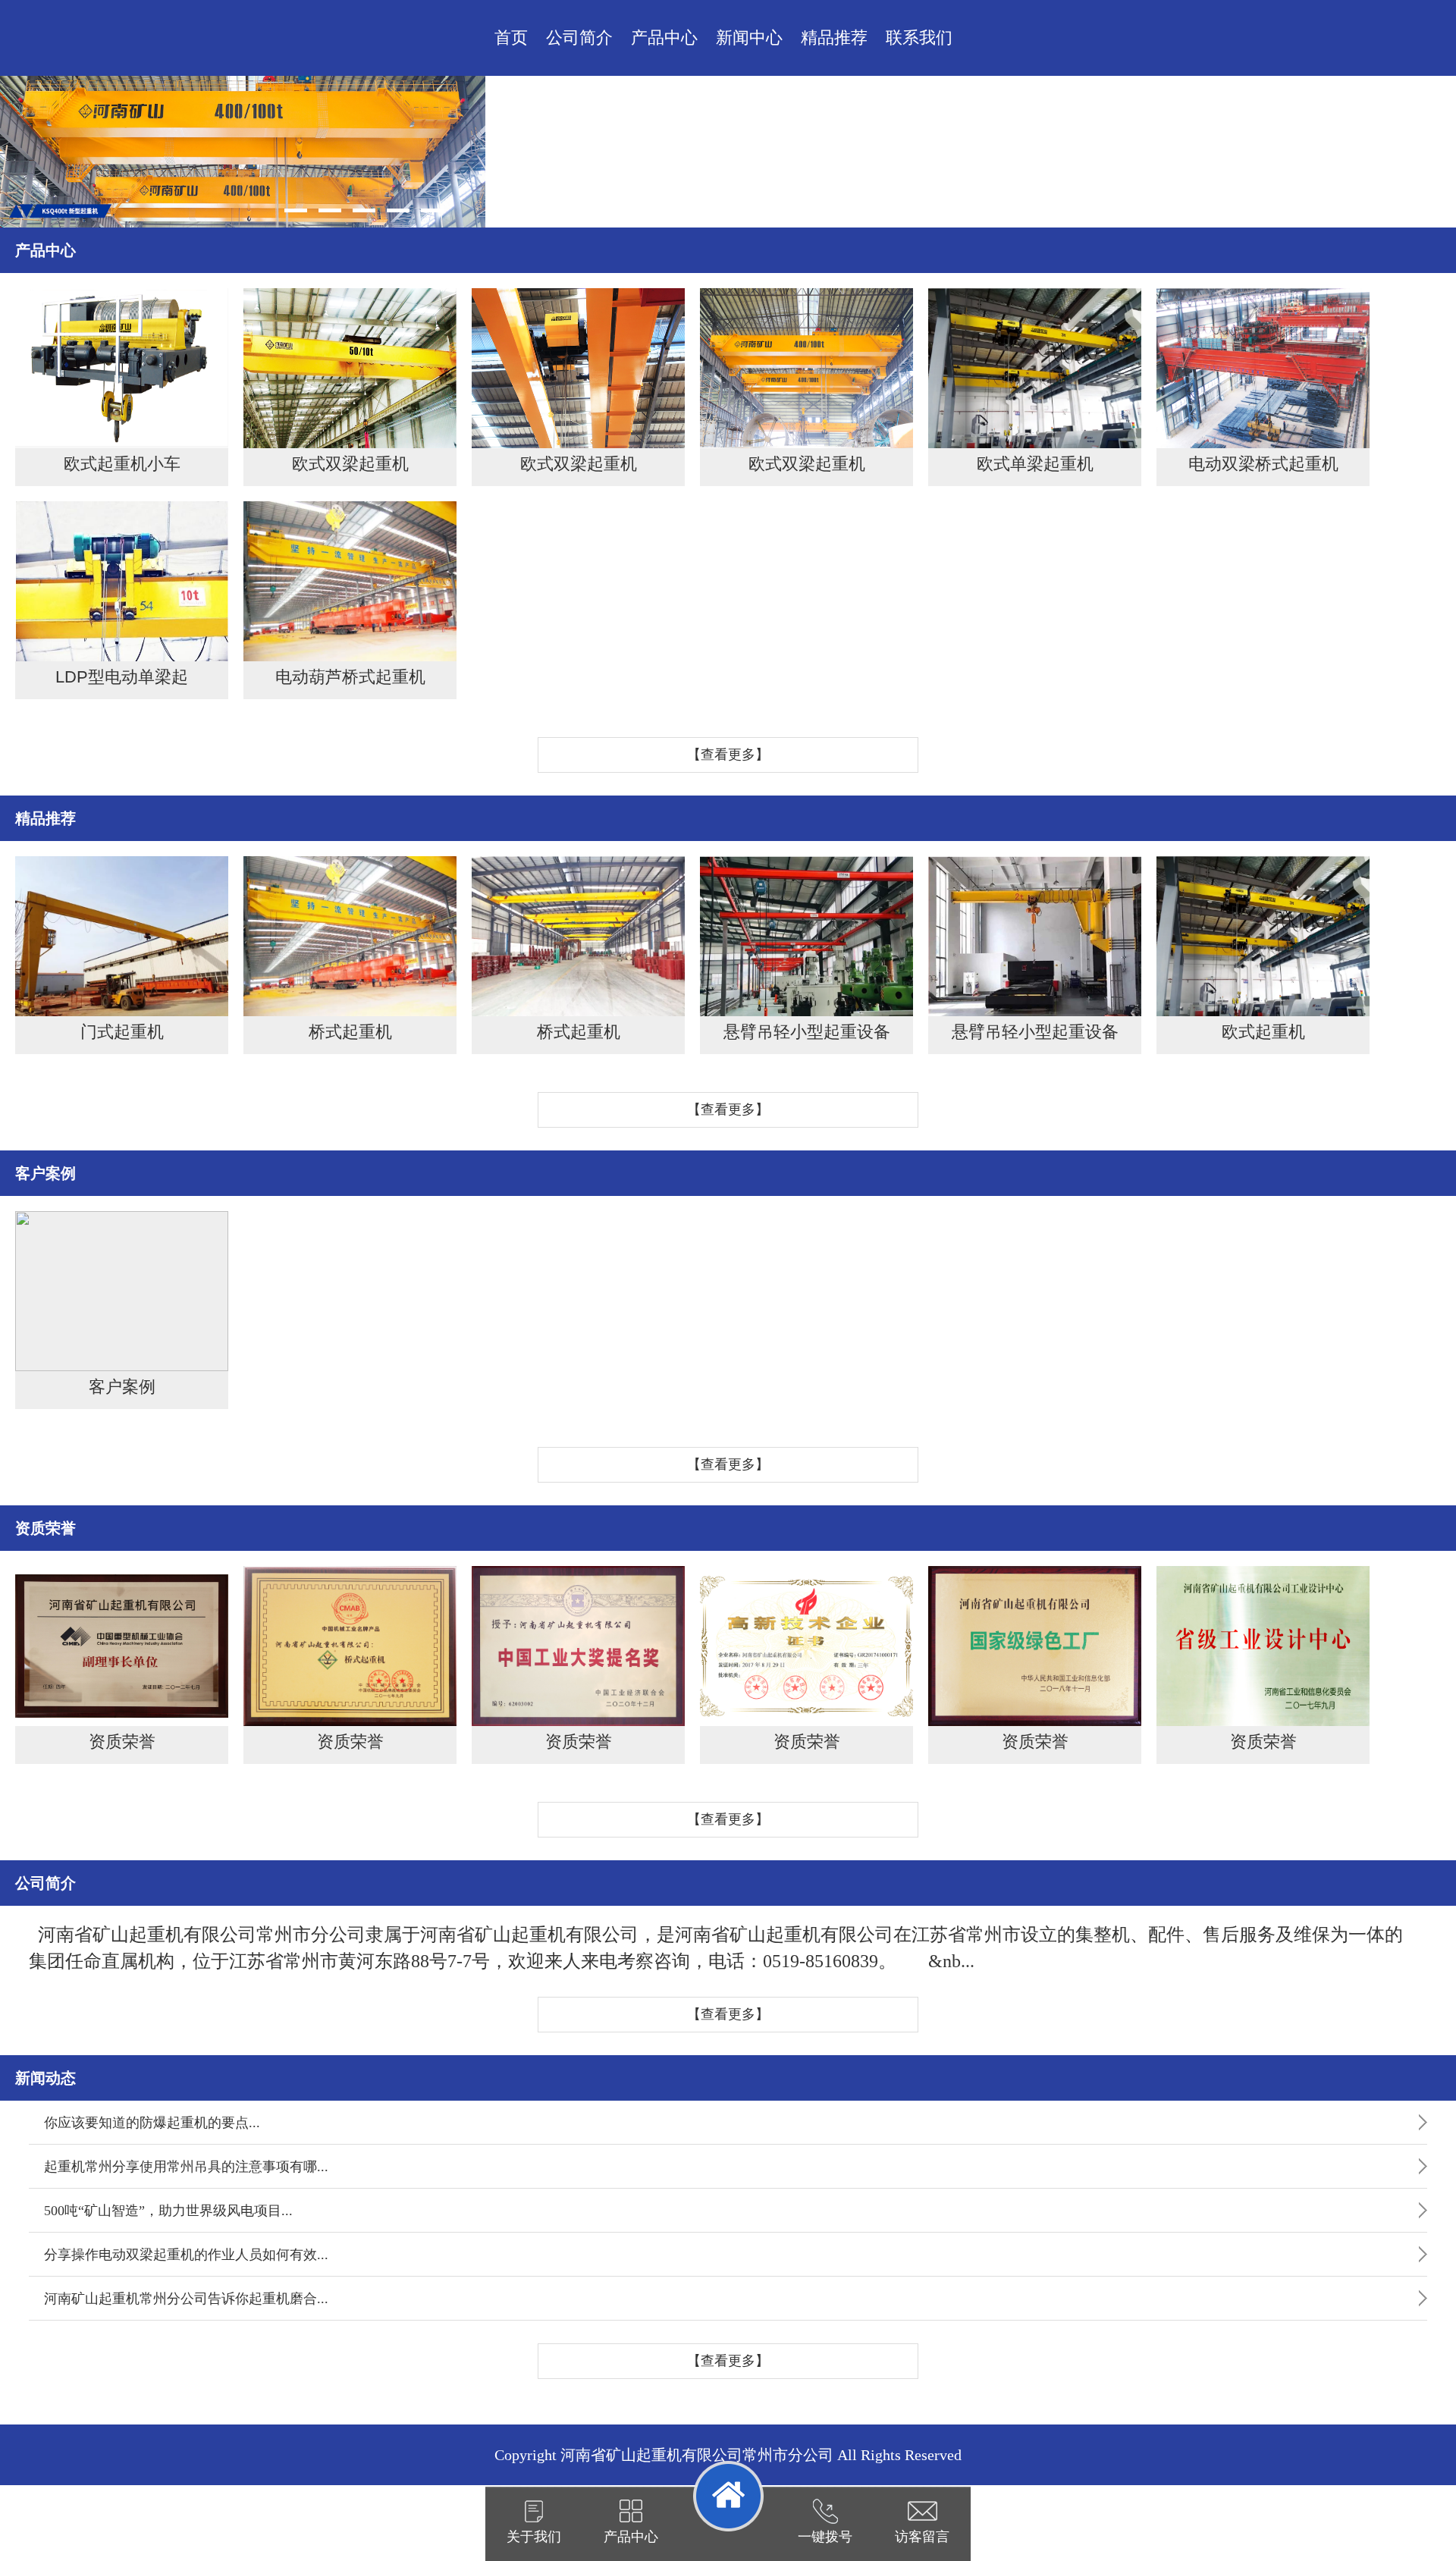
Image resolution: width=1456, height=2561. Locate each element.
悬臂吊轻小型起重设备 (807, 1032)
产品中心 (664, 38)
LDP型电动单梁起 (122, 677)
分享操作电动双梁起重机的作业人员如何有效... (186, 2255)
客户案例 (122, 1387)
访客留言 (922, 2537)
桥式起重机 (350, 1032)
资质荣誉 (122, 1742)
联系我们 (919, 38)
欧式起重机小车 (122, 464)
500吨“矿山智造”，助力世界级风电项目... (168, 2211)
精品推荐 (834, 38)
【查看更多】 (728, 755)
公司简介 (579, 38)
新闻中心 (749, 38)
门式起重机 (122, 1032)
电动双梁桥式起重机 (1263, 464)
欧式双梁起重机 (350, 464)
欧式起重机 (1263, 1032)
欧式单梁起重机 (1035, 464)
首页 (511, 38)
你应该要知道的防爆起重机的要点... (152, 2123)
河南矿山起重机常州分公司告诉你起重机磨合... (186, 2299)
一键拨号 (825, 2537)
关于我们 (534, 2537)
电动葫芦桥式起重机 (350, 677)
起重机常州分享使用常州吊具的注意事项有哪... (186, 2167)
